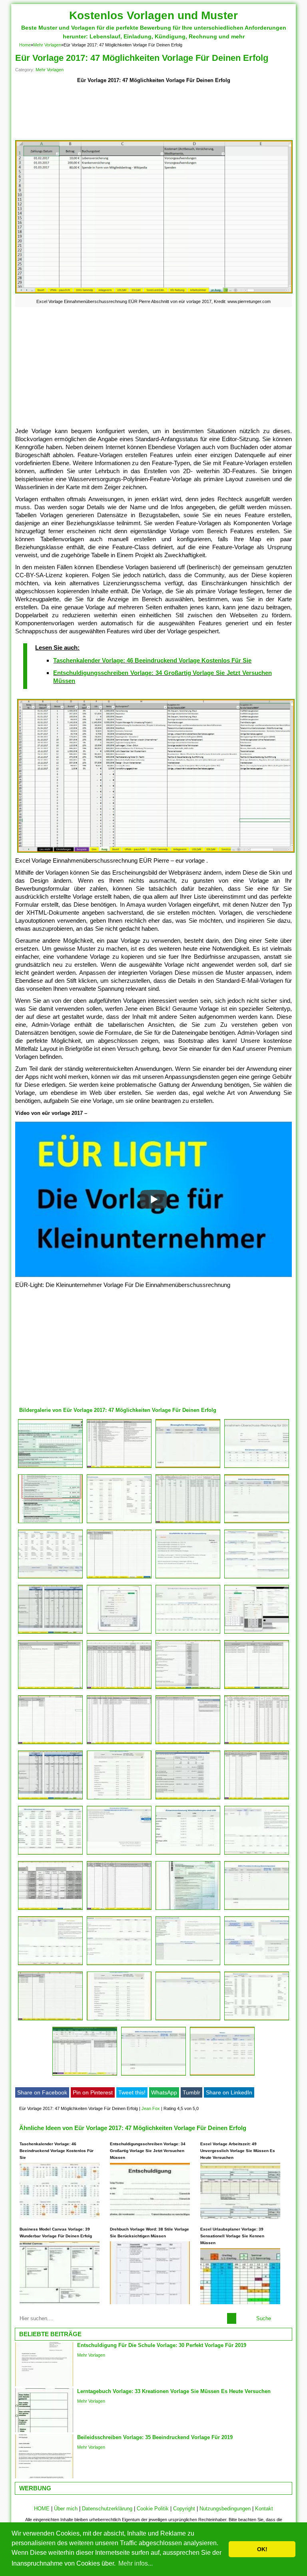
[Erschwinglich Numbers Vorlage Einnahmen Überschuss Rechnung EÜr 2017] (188, 1854)
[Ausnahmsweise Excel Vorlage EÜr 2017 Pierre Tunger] (50, 1799)
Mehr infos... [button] (136, 2563)
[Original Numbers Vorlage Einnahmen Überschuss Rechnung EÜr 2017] (188, 1633)
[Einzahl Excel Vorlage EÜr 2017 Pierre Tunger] (257, 1689)
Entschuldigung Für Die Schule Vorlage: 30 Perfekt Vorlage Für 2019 (162, 2345)
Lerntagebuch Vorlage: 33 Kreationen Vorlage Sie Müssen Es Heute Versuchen (174, 2391)
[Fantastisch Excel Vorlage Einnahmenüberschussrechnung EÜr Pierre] (119, 1689)
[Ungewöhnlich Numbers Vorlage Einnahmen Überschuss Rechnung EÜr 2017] (119, 1523)
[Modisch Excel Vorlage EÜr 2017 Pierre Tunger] (50, 1744)
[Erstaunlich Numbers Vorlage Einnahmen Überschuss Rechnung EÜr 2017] (188, 1468)
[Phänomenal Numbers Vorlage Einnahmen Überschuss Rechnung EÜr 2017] (222, 2075)
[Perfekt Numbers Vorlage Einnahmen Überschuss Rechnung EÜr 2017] (119, 1854)
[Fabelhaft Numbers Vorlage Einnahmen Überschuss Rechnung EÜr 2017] (257, 1523)
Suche (264, 2318)
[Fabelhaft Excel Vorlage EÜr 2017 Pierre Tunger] (188, 1799)
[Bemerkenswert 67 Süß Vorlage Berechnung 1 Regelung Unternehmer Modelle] (50, 1633)
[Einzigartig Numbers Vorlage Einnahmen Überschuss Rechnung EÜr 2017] (257, 1633)
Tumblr (191, 2092)
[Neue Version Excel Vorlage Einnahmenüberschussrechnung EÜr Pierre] (188, 1744)
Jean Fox (151, 2108)
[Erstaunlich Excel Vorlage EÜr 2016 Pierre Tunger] (119, 1578)
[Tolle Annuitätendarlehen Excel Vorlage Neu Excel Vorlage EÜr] (50, 2020)
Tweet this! (132, 2092)
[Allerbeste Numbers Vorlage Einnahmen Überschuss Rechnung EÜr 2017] (119, 1799)
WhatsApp (164, 2092)
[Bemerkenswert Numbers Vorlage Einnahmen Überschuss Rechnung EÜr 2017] (188, 1578)
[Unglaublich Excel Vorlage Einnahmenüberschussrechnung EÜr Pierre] (119, 1744)
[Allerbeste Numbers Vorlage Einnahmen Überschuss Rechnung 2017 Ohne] (188, 1965)
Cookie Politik (153, 2509)
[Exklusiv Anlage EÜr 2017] (188, 1910)
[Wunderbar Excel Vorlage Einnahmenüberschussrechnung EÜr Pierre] (50, 1689)
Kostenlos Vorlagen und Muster (153, 15)
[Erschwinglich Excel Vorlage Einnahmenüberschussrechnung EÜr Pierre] (50, 1910)
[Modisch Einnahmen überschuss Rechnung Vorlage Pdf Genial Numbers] (257, 1578)
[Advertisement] (153, 112)
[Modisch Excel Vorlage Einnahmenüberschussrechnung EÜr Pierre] (119, 1910)
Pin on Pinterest (93, 2092)
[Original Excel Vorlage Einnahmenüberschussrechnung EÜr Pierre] (188, 1689)
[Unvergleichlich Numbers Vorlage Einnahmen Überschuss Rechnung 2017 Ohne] (257, 1468)
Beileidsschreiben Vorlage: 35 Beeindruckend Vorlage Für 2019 (155, 2437)
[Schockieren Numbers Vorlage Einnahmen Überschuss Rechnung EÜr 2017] (153, 2075)
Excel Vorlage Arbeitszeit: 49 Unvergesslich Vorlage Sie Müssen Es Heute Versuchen (238, 2151)
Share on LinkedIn (229, 2092)
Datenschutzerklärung (107, 2509)
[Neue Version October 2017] (50, 1578)
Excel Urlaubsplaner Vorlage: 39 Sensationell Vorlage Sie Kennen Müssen (232, 2236)
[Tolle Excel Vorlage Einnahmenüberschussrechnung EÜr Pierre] (257, 1799)
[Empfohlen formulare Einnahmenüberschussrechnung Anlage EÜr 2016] (50, 1468)
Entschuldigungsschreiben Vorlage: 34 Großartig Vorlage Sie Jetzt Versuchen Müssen (148, 2151)
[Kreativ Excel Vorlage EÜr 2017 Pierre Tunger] (257, 1744)
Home (25, 45)
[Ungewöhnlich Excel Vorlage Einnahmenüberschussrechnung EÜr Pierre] (119, 1468)
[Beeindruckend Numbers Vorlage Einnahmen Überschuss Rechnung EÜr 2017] (50, 1854)
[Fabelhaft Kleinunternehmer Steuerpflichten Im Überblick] (50, 1523)
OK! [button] (262, 2549)
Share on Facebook (42, 2092)
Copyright (184, 2509)
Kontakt (264, 2509)
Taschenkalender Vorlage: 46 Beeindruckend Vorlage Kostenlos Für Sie (152, 660)
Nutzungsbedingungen (225, 2509)
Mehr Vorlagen (47, 45)
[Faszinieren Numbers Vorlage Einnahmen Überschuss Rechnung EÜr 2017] (188, 2020)
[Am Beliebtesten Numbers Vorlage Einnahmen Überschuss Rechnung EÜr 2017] (119, 2020)
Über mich (66, 2509)
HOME (42, 2509)
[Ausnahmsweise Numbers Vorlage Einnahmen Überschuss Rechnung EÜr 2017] (257, 2020)
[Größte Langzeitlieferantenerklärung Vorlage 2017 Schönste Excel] (188, 1523)
